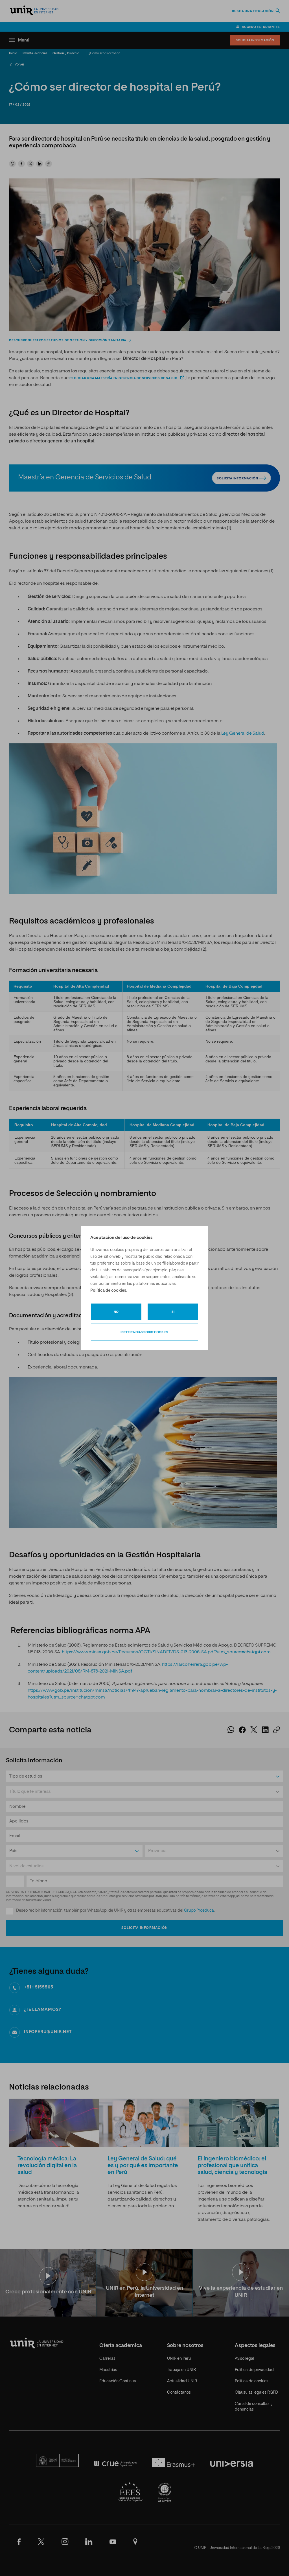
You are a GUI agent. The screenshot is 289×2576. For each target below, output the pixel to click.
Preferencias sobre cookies (144, 1332)
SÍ (173, 1312)
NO (116, 1312)
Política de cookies (108, 1291)
